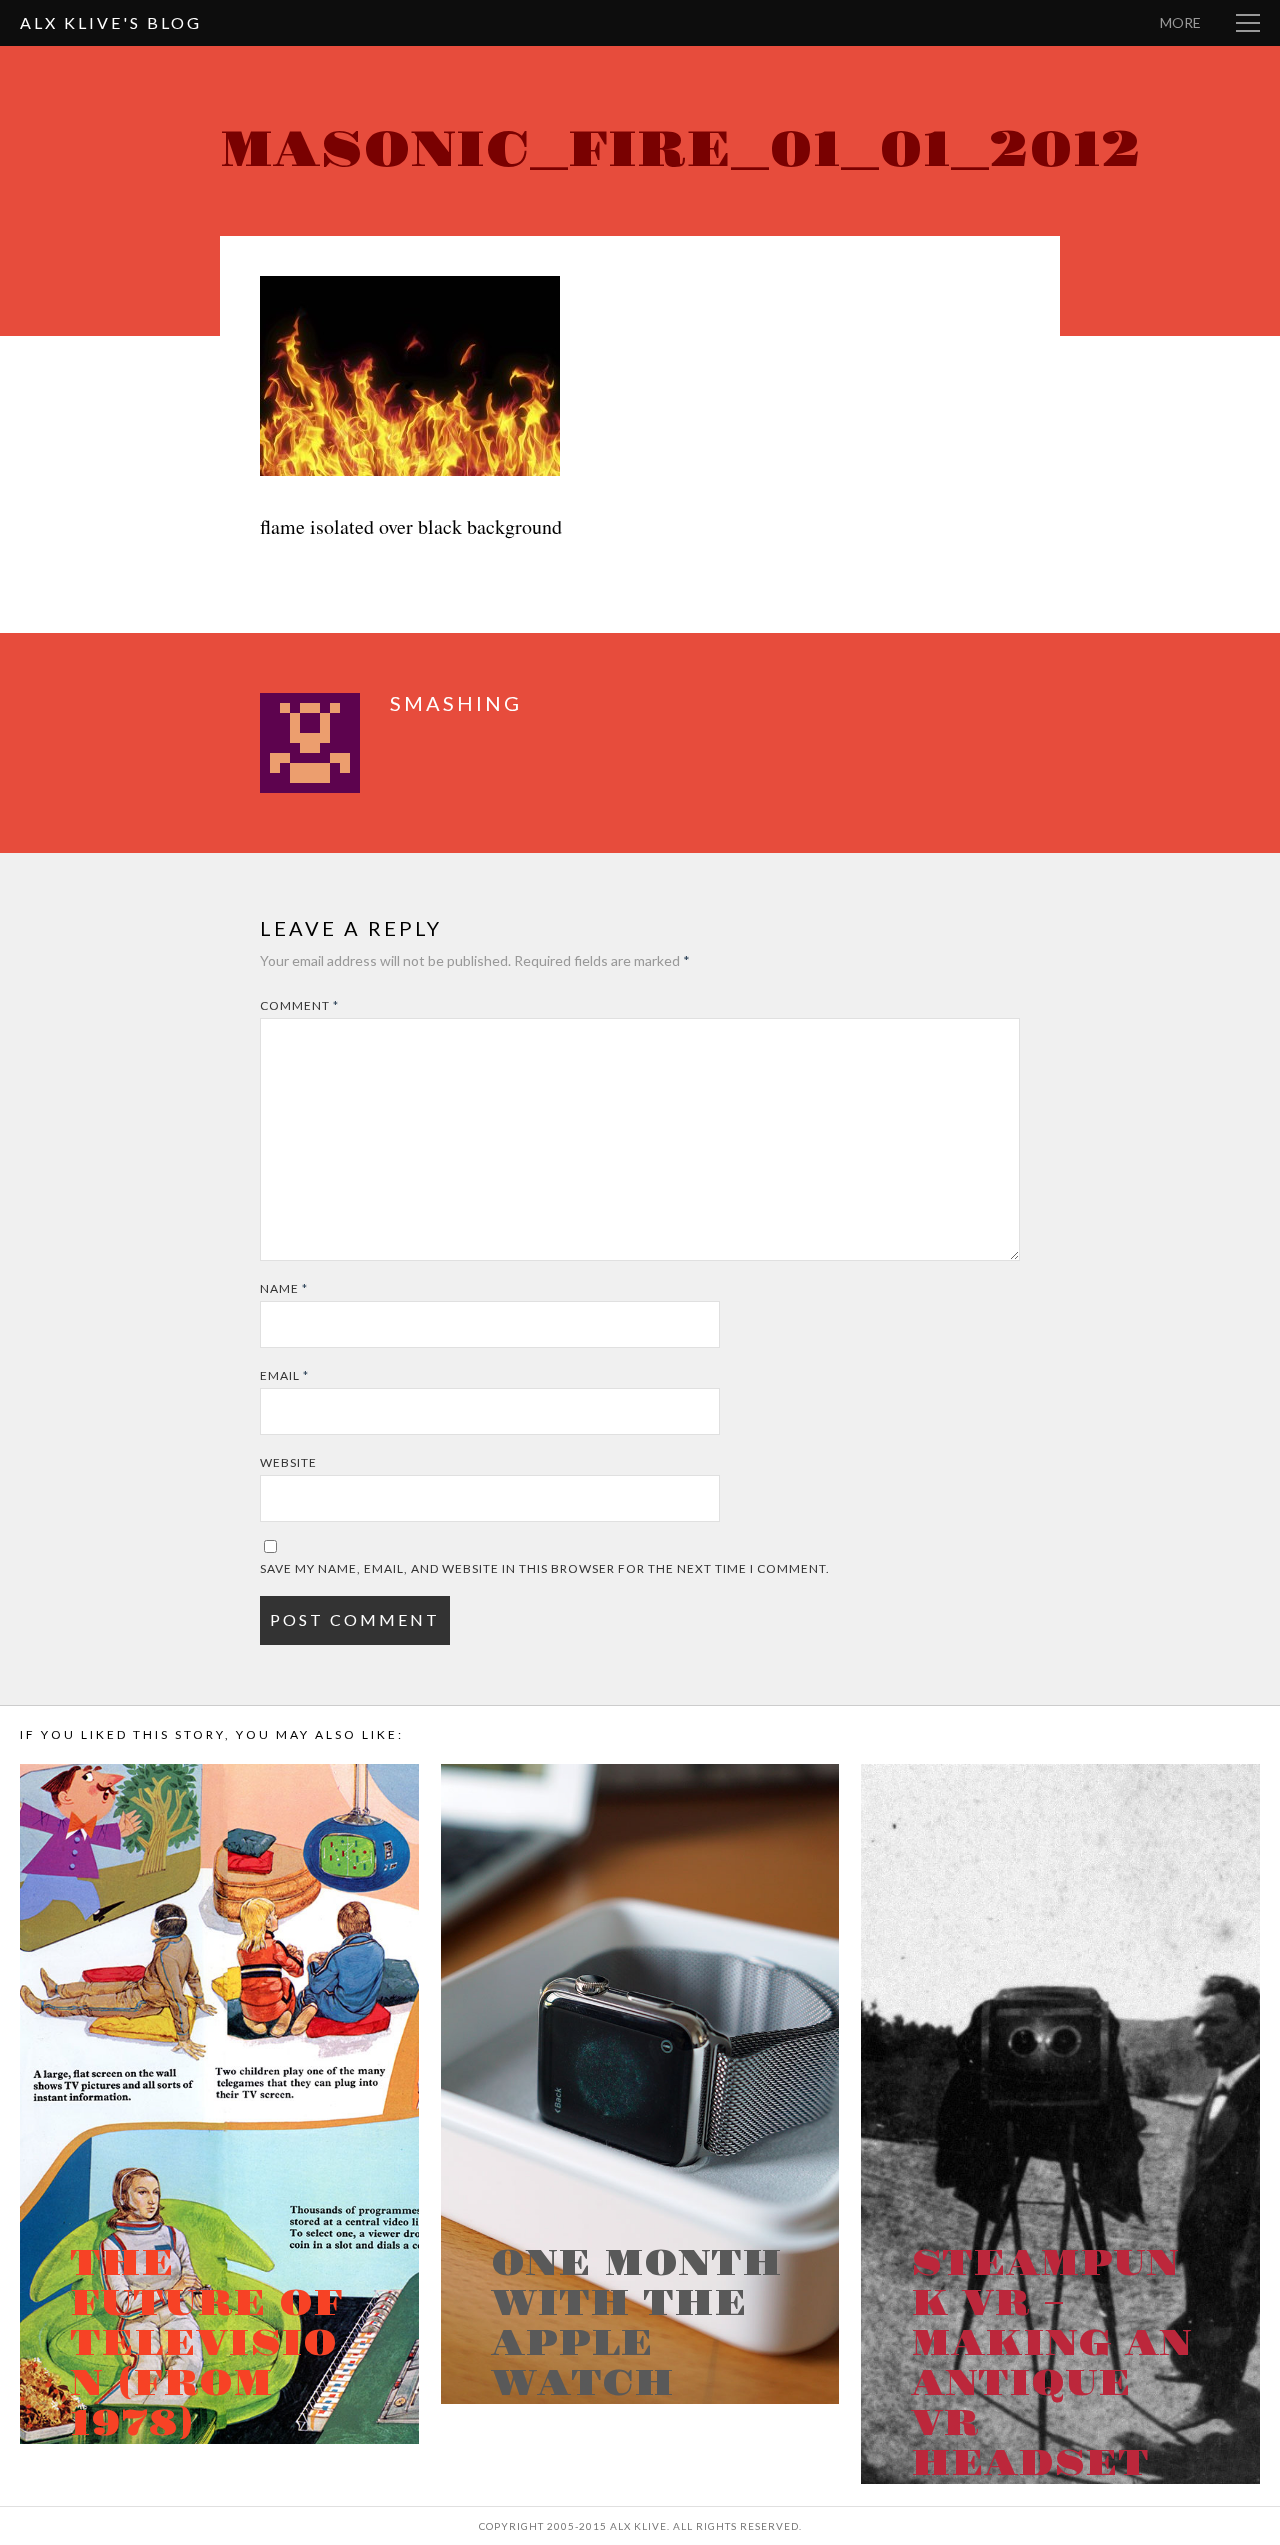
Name (284, 1288)
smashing (456, 703)
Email (284, 1375)
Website (288, 1462)
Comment (299, 1005)
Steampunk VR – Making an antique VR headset (1051, 2364)
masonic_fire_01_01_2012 (680, 150)
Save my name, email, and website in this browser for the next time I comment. (545, 1568)
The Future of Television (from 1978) (206, 2344)
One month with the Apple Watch (636, 2324)
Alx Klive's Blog (111, 22)
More (1180, 22)
